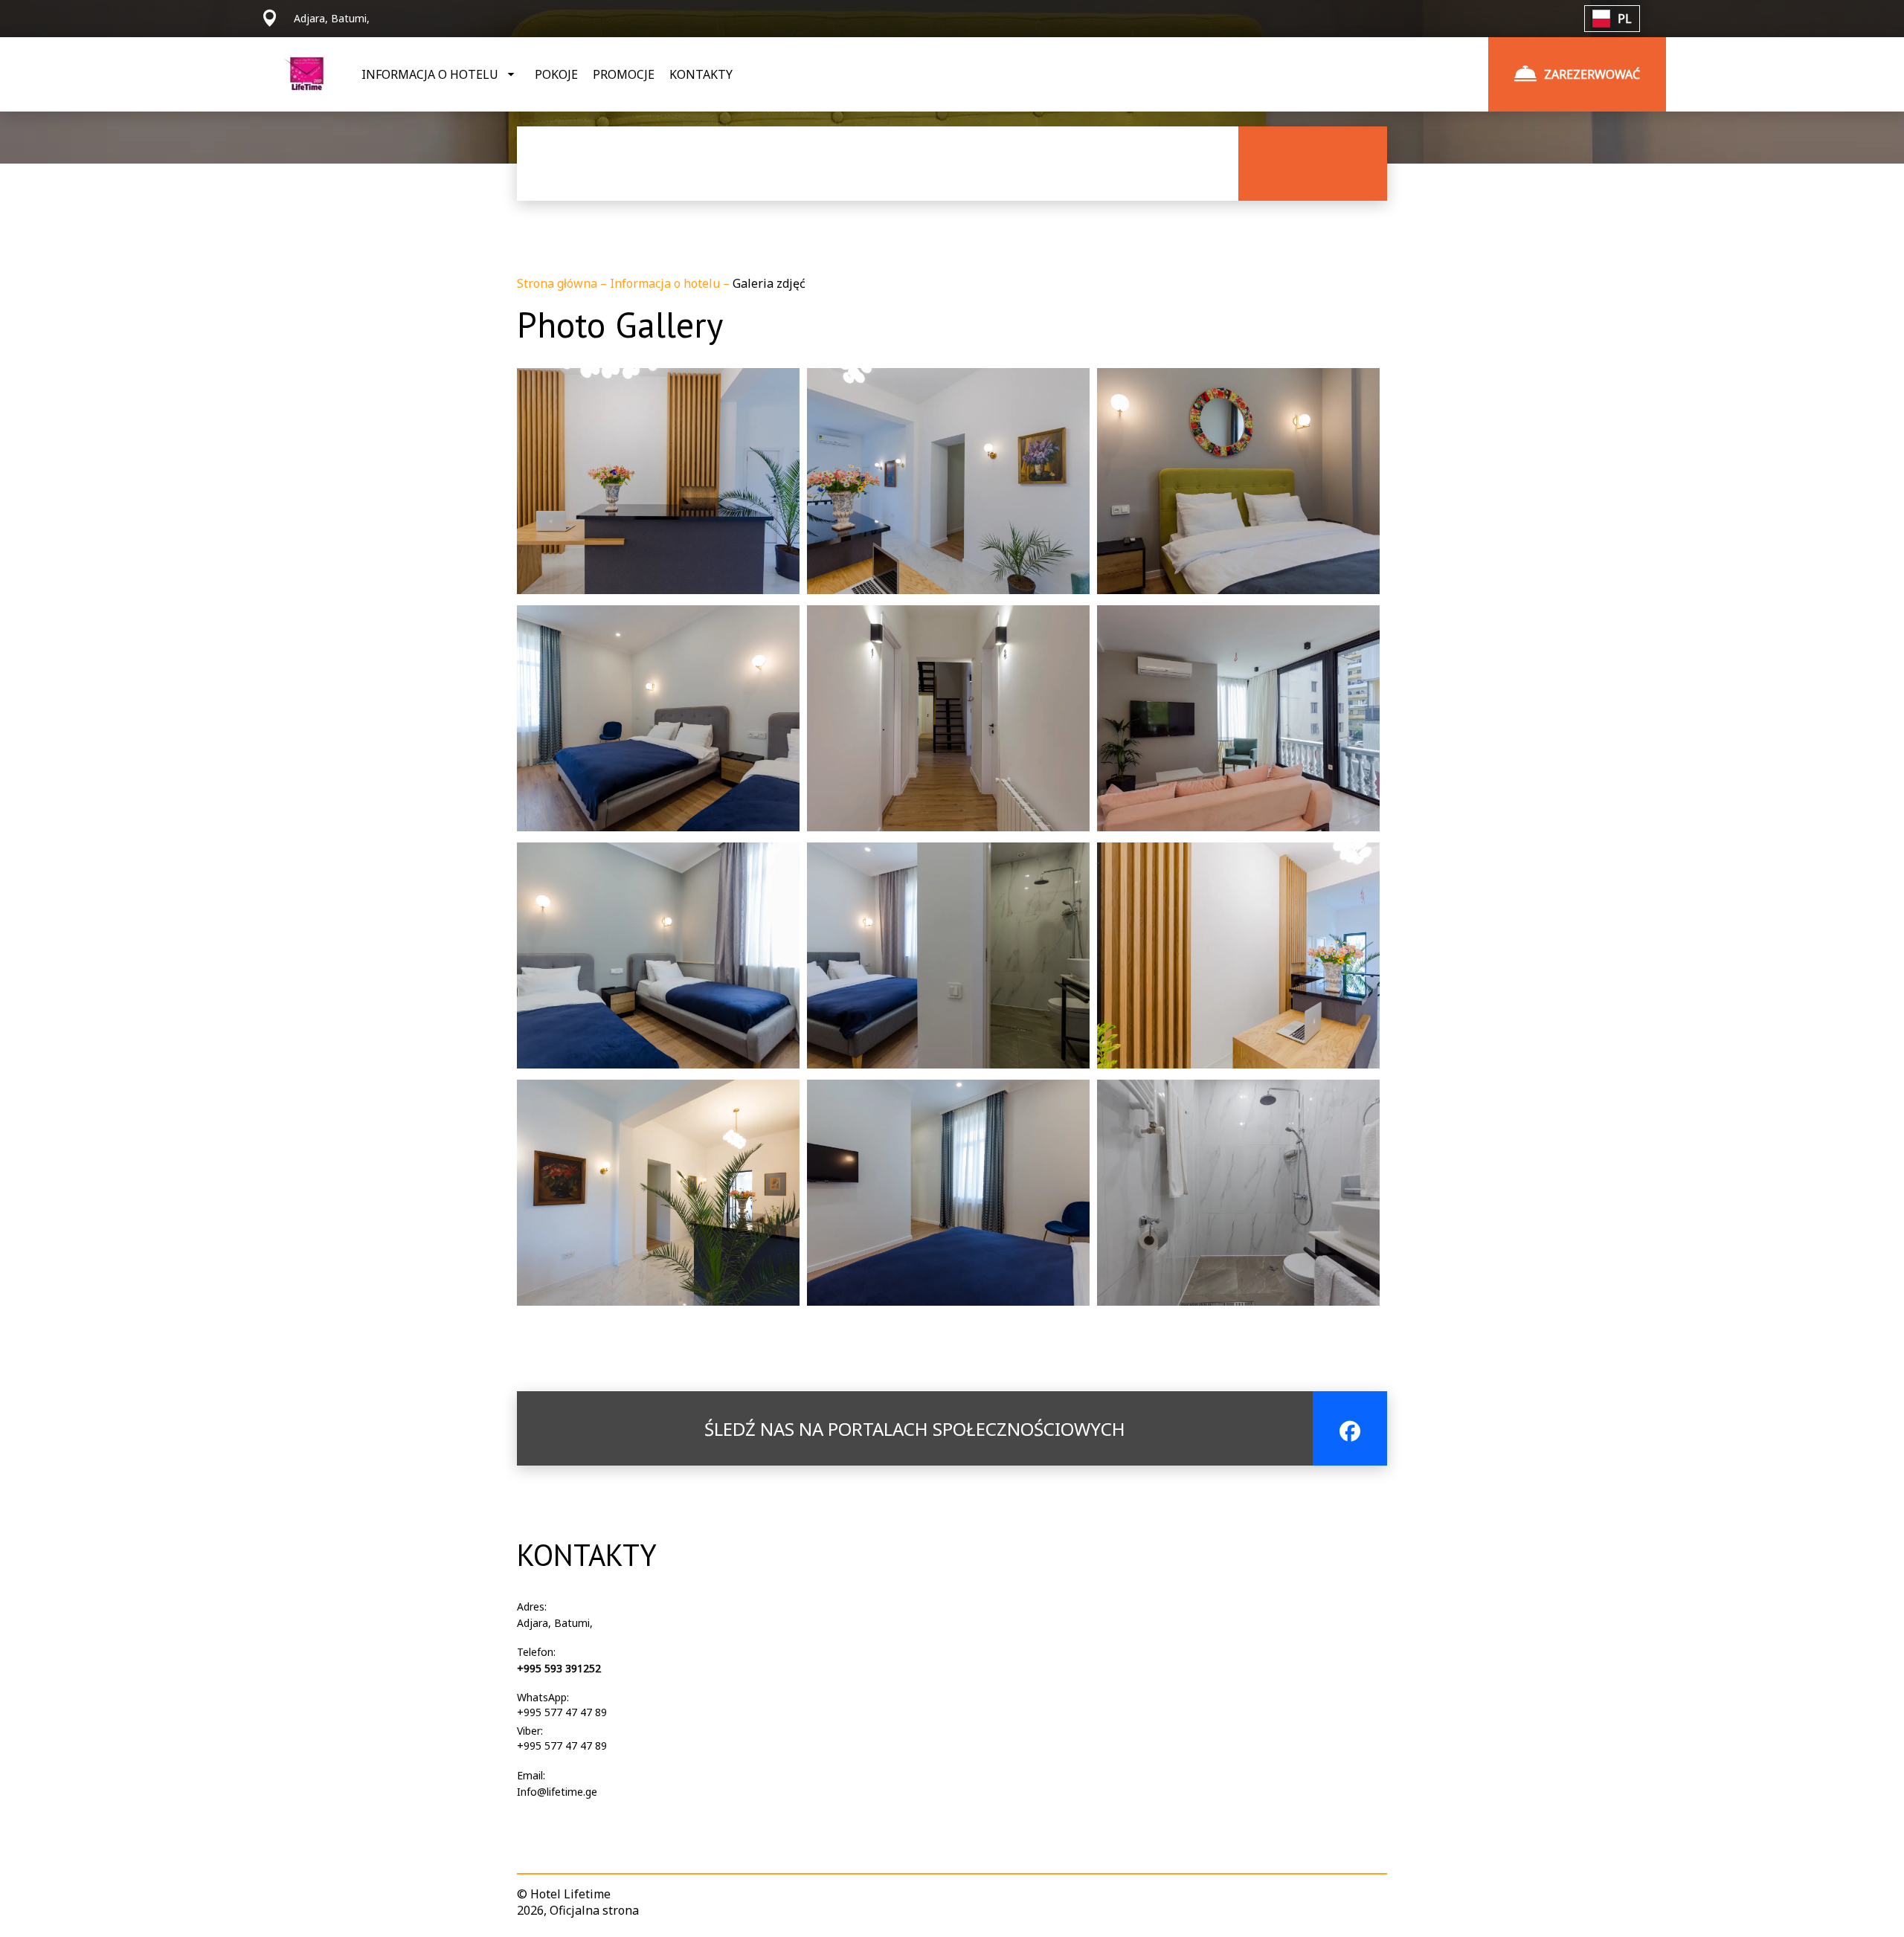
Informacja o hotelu (666, 283)
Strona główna (559, 283)
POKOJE (556, 74)
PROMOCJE (624, 74)
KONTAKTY (701, 74)
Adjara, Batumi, (555, 1623)
